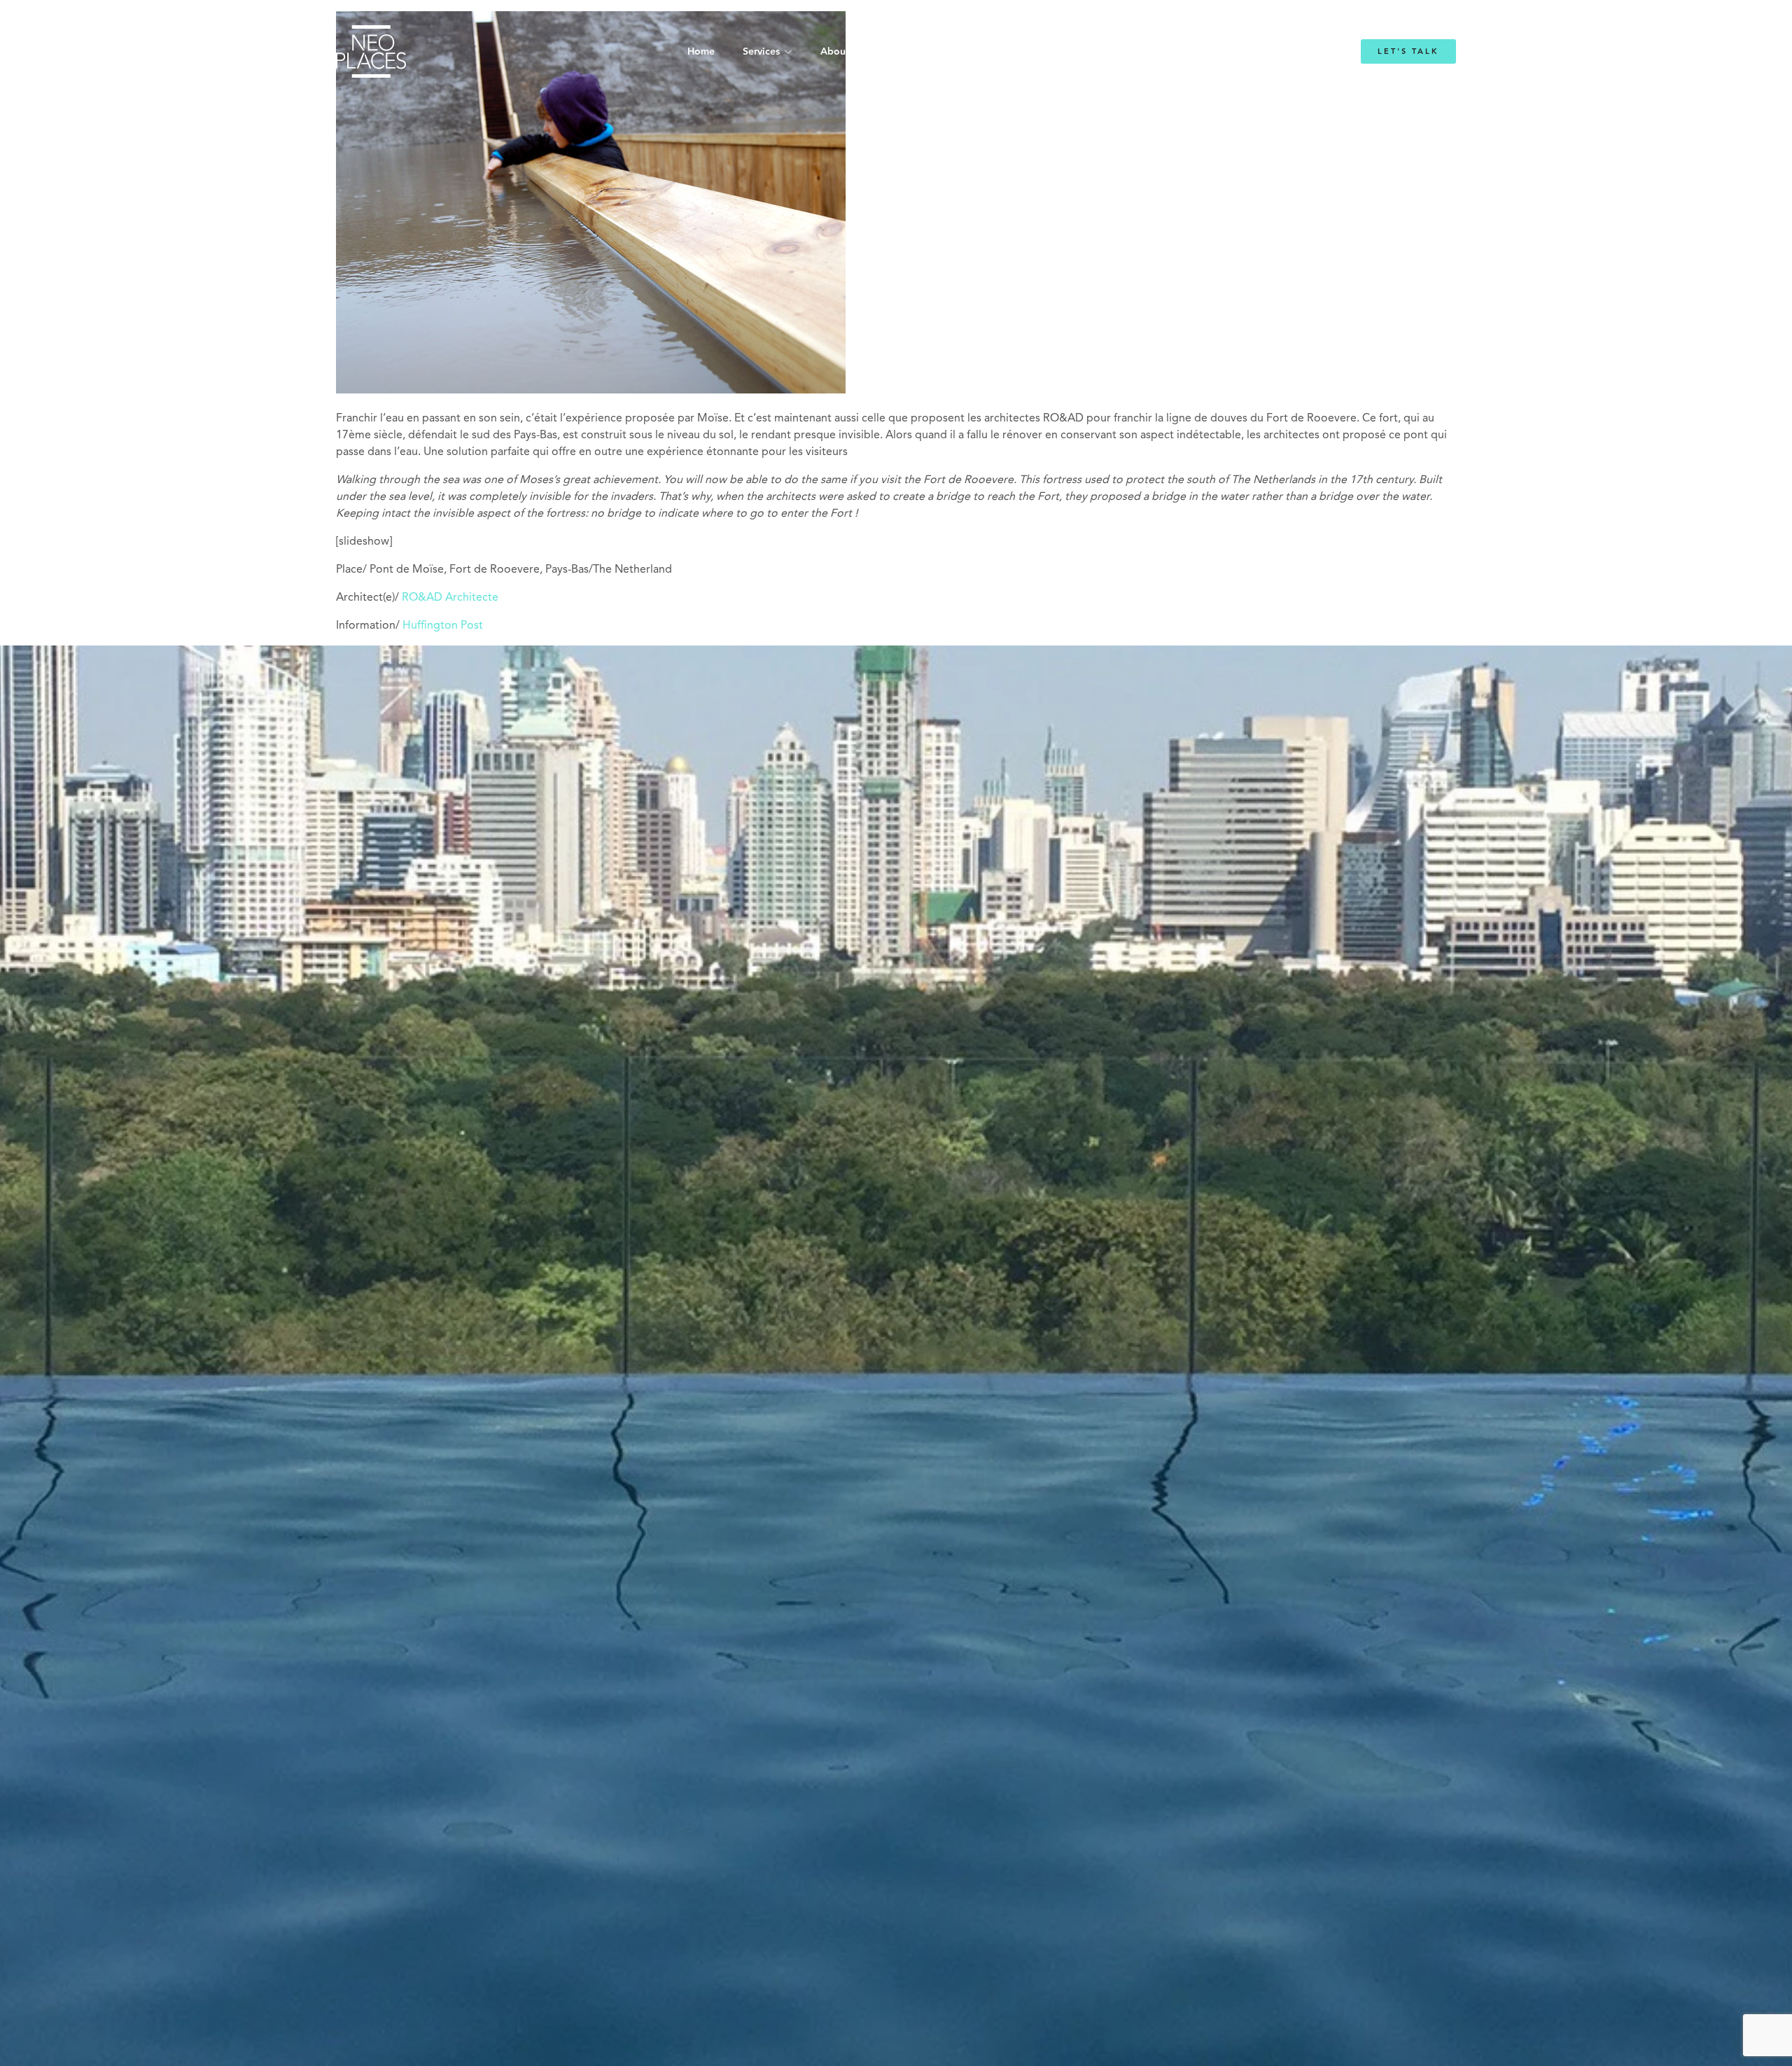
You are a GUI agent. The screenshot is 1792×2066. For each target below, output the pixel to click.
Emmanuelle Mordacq (980, 52)
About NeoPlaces (861, 52)
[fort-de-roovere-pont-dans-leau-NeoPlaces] (591, 391)
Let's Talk (1408, 51)
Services (761, 52)
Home (701, 52)
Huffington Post (443, 626)
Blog (1069, 52)
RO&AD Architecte (450, 598)
